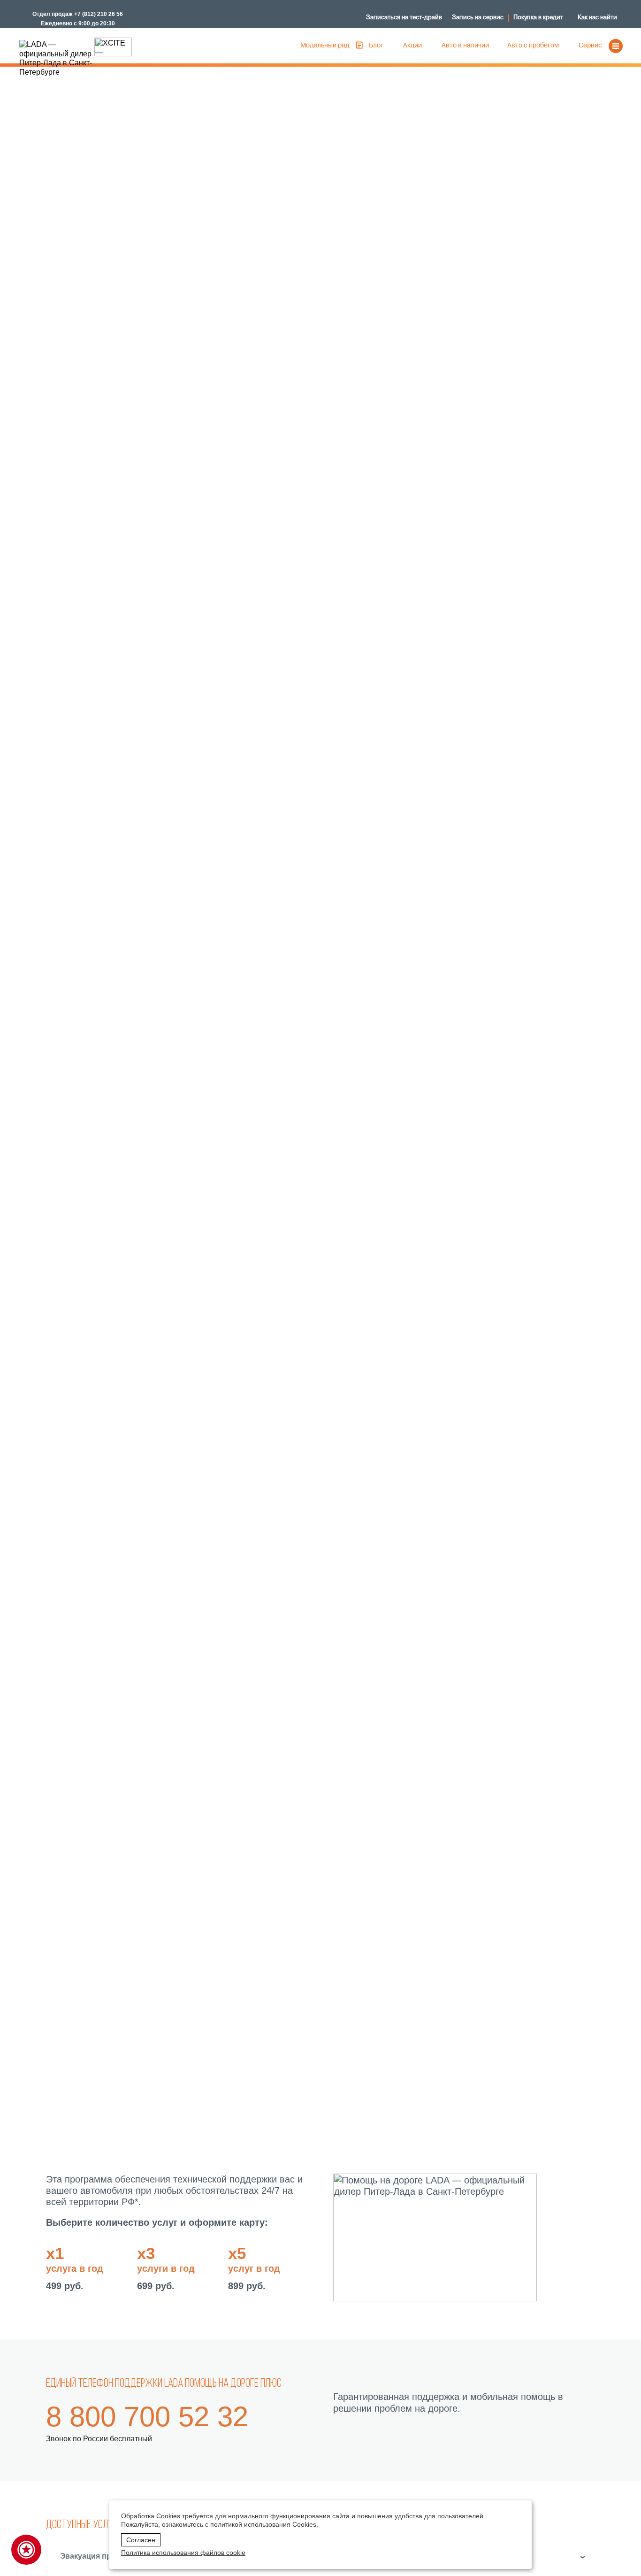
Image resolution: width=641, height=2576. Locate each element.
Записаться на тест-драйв (404, 18)
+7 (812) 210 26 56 (99, 14)
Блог (376, 46)
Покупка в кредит (538, 18)
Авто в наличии (465, 46)
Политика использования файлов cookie (183, 2553)
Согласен (141, 2540)
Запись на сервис (478, 18)
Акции (412, 46)
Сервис (590, 46)
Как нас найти (597, 18)
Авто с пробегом (533, 46)
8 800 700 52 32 (147, 2417)
